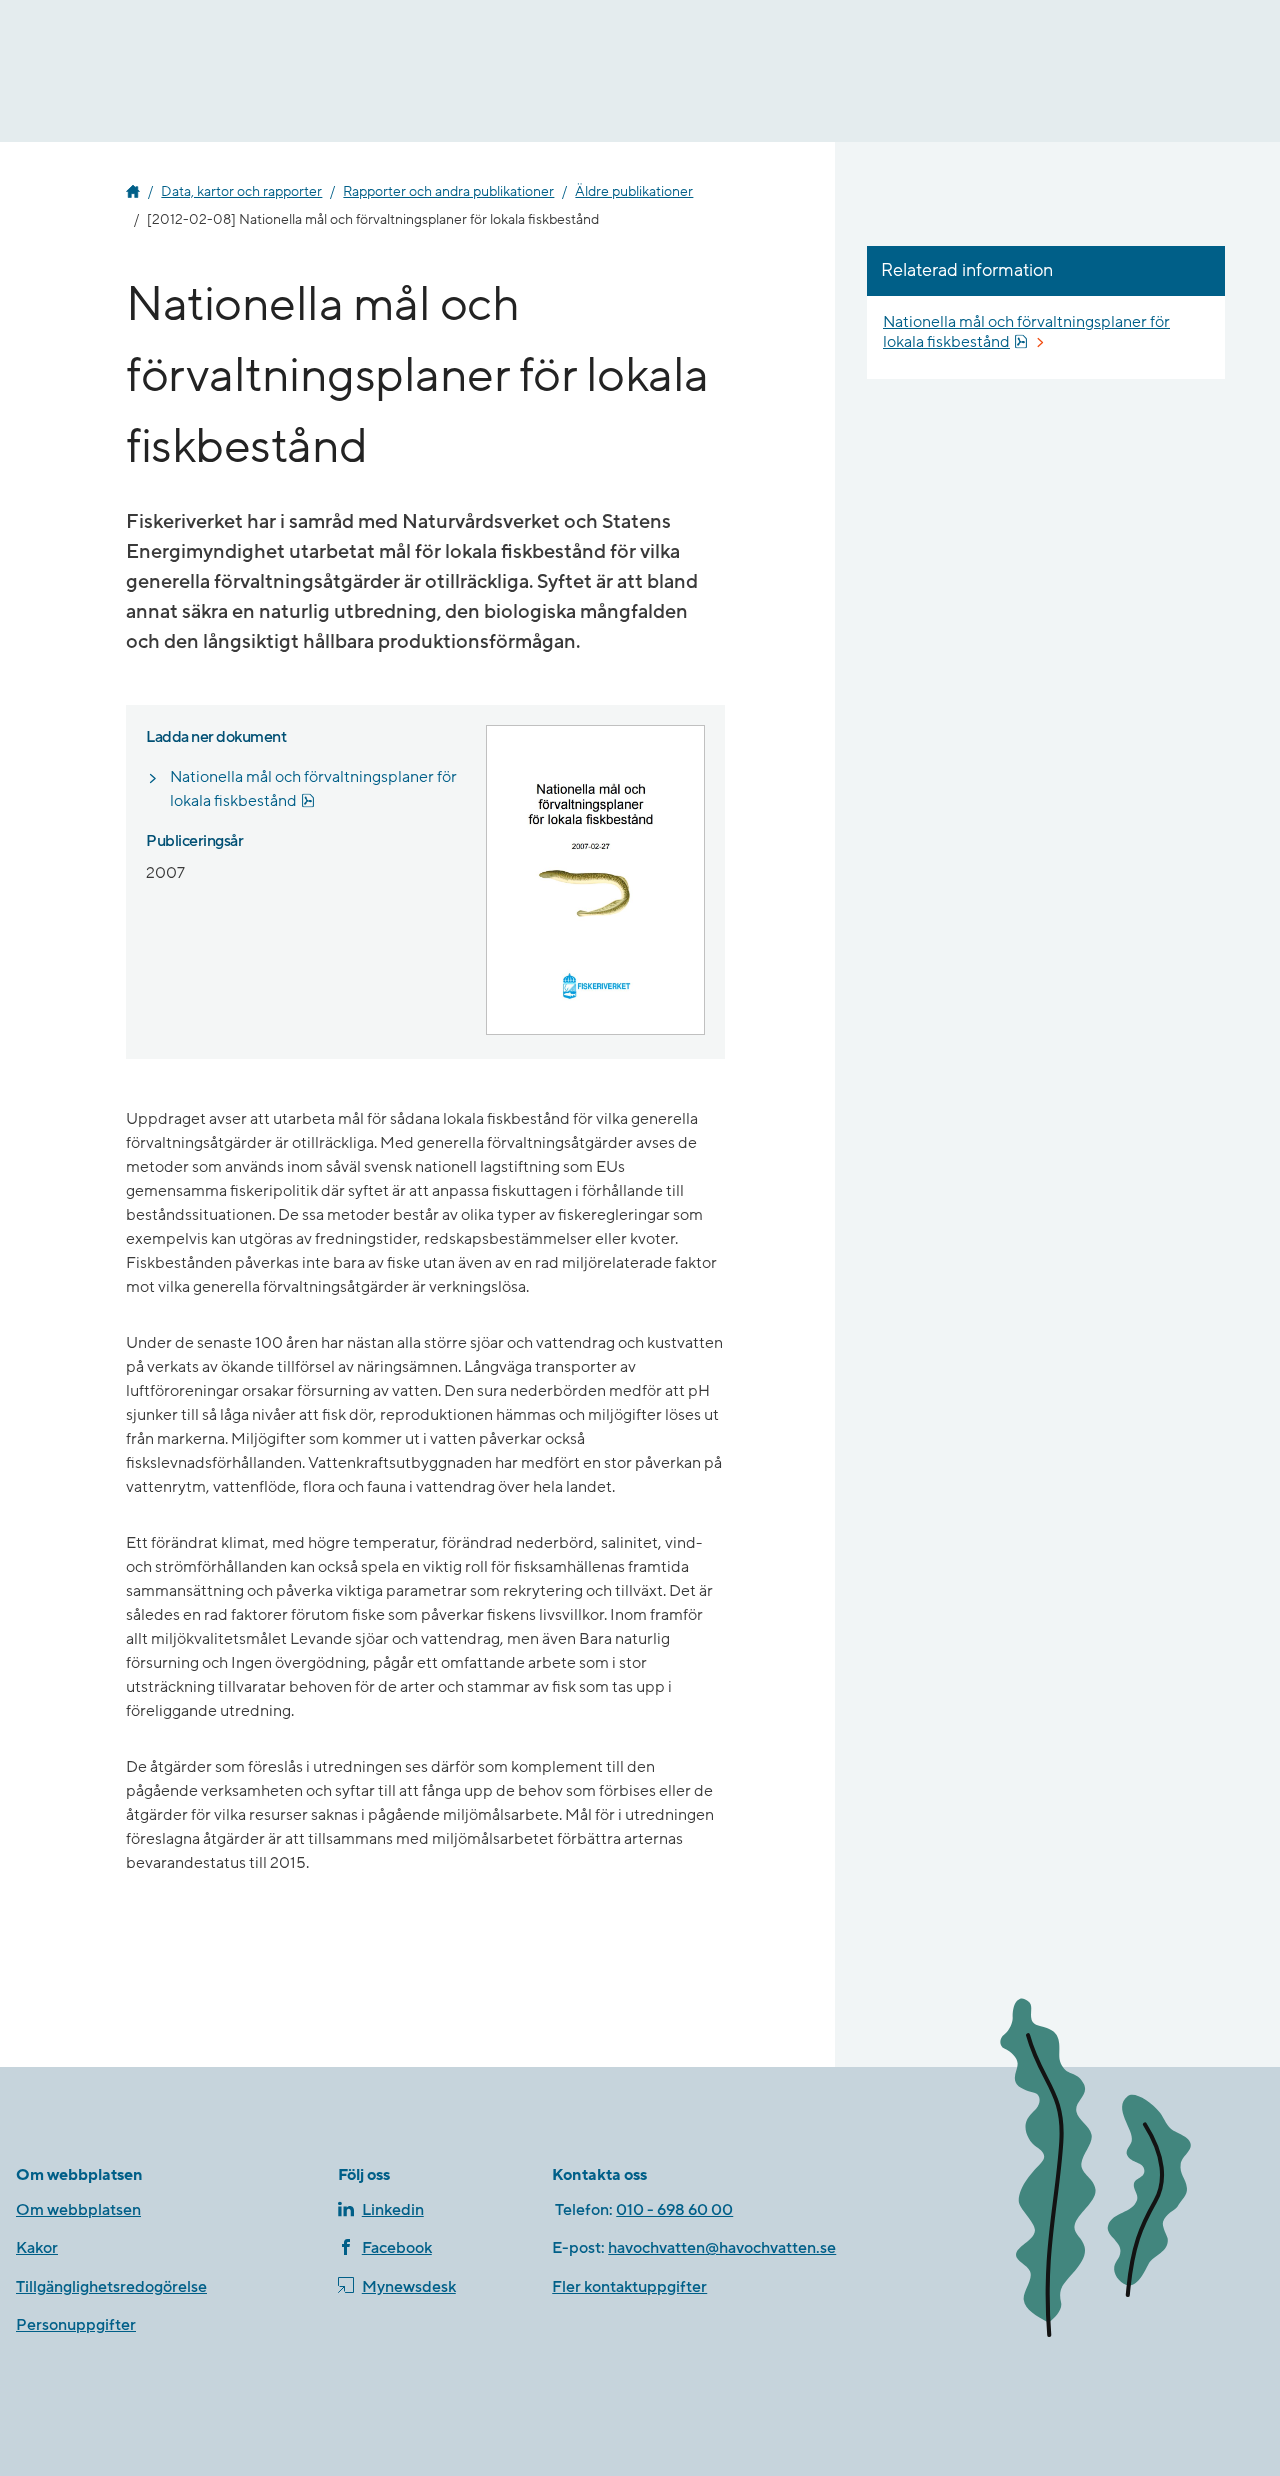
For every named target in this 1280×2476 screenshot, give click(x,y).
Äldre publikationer (634, 192)
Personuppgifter (76, 2325)
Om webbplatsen (78, 2210)
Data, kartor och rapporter (241, 192)
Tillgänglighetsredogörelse (111, 2287)
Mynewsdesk (409, 2287)
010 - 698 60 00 (674, 2210)
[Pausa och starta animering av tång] (1122, 2172)
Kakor (37, 2248)
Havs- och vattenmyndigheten (133, 192)
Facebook (397, 2248)
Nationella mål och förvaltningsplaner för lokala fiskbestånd (317, 789)
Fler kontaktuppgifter (629, 2287)
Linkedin (393, 2210)
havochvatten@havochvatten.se (722, 2248)
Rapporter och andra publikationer (448, 192)
